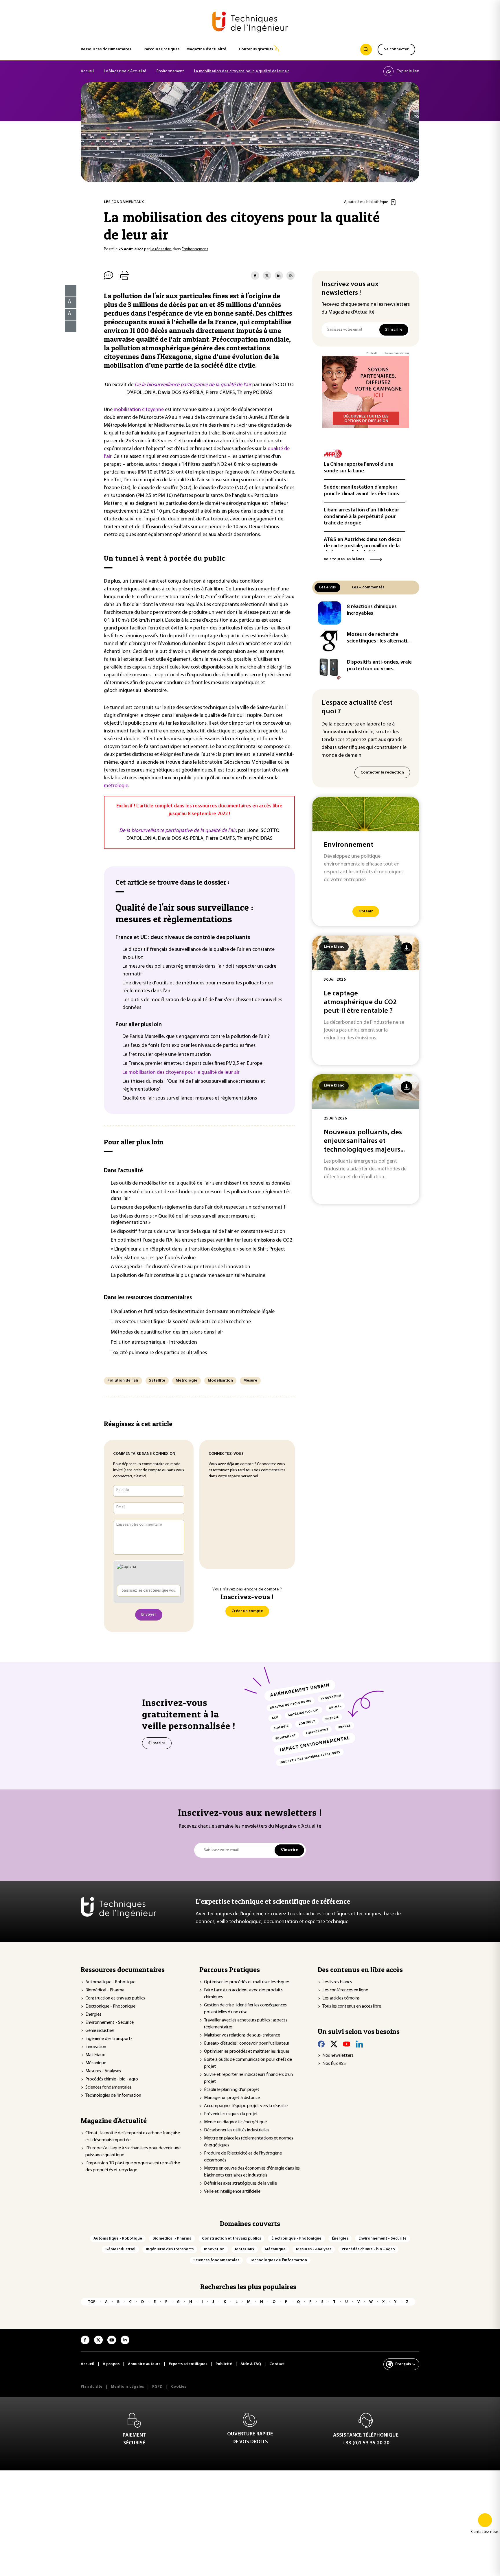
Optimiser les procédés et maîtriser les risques (247, 1982)
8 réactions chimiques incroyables (372, 610)
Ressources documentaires (106, 49)
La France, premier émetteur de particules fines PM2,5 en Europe (192, 1064)
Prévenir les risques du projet (231, 2114)
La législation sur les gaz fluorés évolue (153, 1258)
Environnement (170, 71)
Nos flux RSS (334, 2064)
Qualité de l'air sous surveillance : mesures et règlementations (184, 913)
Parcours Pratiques (161, 49)
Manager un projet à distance (232, 2098)
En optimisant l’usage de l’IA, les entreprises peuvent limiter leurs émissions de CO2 (202, 1240)
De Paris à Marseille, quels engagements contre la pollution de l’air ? (196, 1037)
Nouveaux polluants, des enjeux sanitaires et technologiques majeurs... (364, 1141)
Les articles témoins (341, 1998)
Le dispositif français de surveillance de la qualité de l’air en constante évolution (198, 1232)
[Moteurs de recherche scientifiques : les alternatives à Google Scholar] (330, 641)
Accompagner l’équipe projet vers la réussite (246, 2106)
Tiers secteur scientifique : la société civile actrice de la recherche (181, 1322)
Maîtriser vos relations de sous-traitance (242, 2035)
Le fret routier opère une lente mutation (167, 1055)
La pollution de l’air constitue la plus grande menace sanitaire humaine (188, 1276)
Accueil (87, 71)
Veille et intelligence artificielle (232, 2192)
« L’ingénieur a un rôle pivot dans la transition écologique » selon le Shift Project (198, 1249)
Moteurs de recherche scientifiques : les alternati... (379, 638)
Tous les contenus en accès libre (352, 2006)
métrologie (116, 786)
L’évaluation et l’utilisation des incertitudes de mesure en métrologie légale (193, 1312)
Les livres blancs (337, 1982)
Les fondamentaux (124, 202)
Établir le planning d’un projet (232, 2090)
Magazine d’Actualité (206, 49)
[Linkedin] (359, 2044)
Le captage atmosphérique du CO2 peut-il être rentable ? (360, 1002)
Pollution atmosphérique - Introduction (154, 1343)
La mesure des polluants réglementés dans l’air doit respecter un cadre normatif (198, 1207)
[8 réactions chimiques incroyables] (330, 613)
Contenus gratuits (256, 49)
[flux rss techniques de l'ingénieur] (291, 276)
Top (92, 2302)
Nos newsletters (338, 2056)
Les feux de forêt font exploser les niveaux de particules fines (189, 1046)
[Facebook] (321, 2044)
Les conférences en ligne (345, 1990)
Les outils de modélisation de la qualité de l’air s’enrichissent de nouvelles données (201, 1183)
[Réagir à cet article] (67, 325)
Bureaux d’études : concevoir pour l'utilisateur (247, 2043)
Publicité (372, 353)
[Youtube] (347, 2044)
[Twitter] (334, 2044)
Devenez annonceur (396, 353)
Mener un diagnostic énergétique (235, 2122)
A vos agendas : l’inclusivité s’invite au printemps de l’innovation (181, 1267)
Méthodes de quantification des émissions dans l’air (167, 1332)
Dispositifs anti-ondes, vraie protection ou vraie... (379, 666)
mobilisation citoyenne (139, 410)
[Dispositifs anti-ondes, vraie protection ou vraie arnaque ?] (330, 669)
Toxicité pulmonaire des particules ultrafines (159, 1353)
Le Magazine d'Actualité (125, 71)
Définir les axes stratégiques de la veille (240, 2183)
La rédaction (161, 249)
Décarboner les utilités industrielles (237, 2130)
